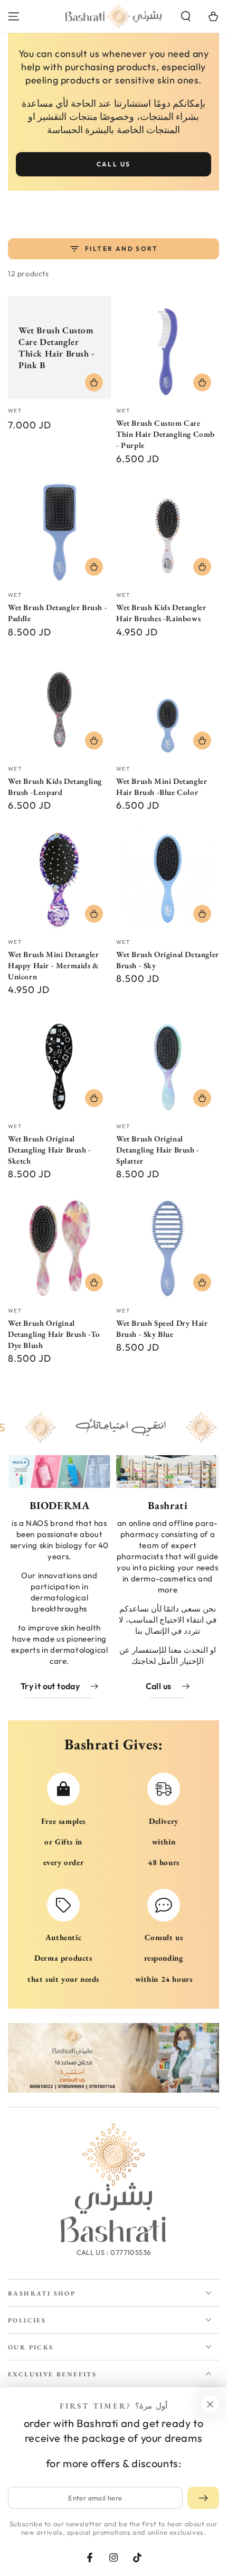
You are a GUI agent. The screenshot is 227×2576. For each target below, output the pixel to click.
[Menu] (14, 16)
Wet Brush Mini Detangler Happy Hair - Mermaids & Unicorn (54, 965)
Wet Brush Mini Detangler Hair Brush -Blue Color (162, 786)
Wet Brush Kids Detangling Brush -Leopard (55, 786)
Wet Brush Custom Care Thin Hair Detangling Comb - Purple (165, 434)
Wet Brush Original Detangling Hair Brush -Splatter (158, 1150)
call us (114, 164)
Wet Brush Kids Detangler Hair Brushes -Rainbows (161, 613)
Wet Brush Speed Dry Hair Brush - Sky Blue (162, 1328)
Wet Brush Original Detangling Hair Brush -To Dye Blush (54, 1334)
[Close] (210, 2404)
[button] (186, 16)
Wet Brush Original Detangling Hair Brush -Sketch (50, 1150)
